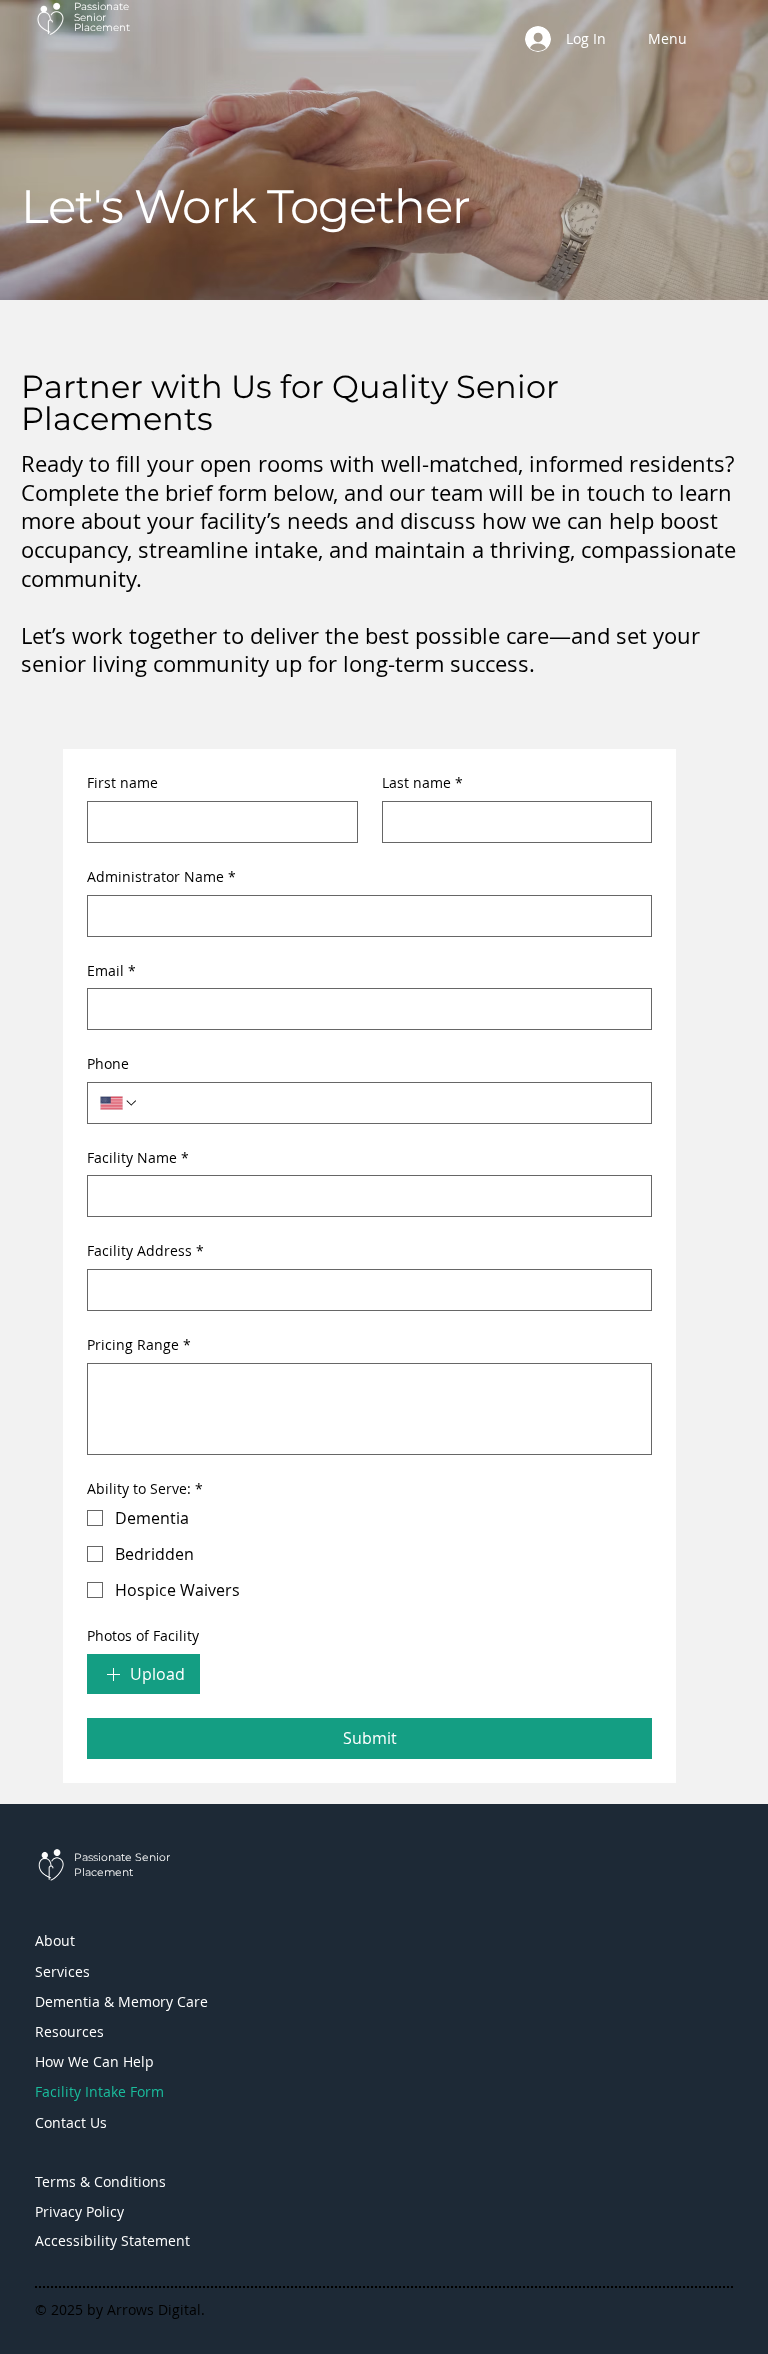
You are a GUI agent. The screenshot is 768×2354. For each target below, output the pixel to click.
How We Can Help (94, 2061)
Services (62, 1971)
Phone (108, 1063)
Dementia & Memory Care (121, 2001)
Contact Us (71, 2122)
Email (111, 970)
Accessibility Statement (112, 2240)
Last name (422, 782)
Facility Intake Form (99, 2091)
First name (122, 782)
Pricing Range (139, 1344)
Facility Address (145, 1250)
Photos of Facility (143, 1635)
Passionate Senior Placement (102, 17)
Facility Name (138, 1157)
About (55, 1940)
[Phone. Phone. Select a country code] (119, 1103)
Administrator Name (161, 876)
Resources (69, 2031)
